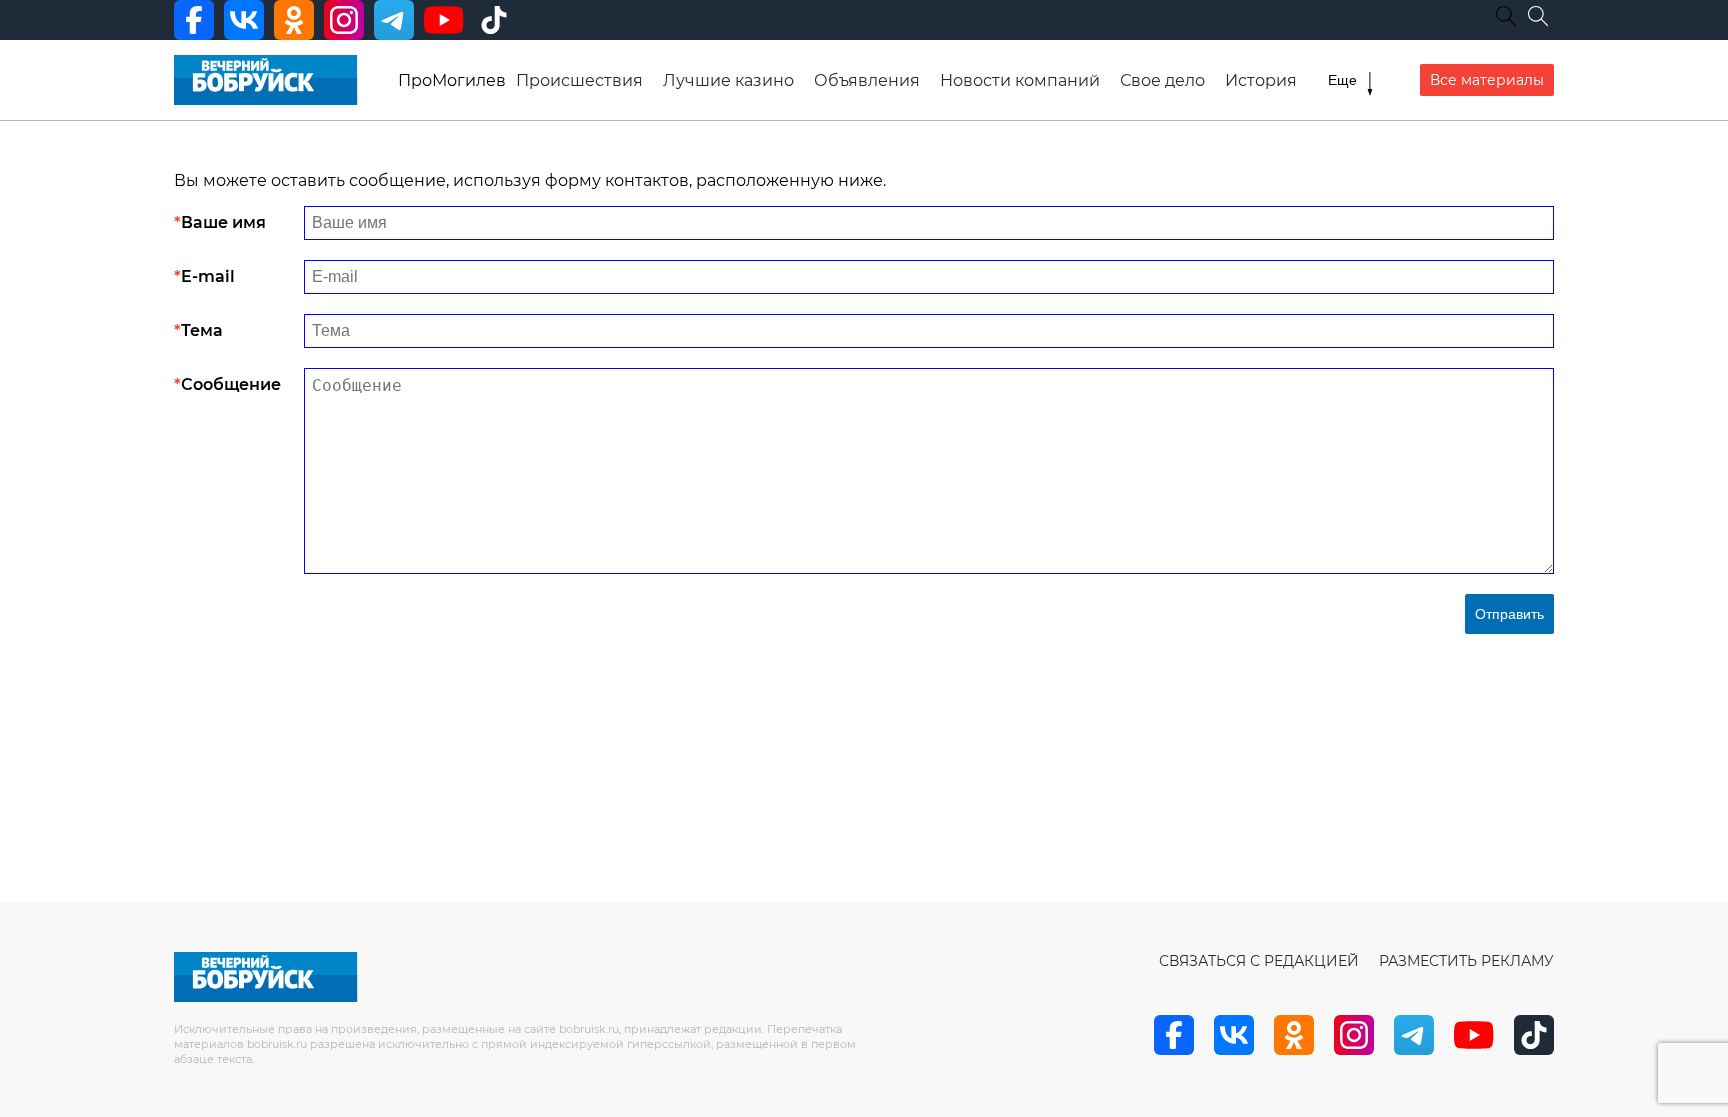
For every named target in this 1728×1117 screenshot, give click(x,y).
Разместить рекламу (1466, 961)
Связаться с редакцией (1259, 961)
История (1261, 80)
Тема (202, 330)
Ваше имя (223, 222)
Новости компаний (1020, 80)
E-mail (208, 276)
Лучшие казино (728, 80)
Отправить (1509, 614)
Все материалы (1487, 80)
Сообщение (231, 384)
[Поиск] (1538, 16)
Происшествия (579, 80)
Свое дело (1162, 80)
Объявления (867, 80)
